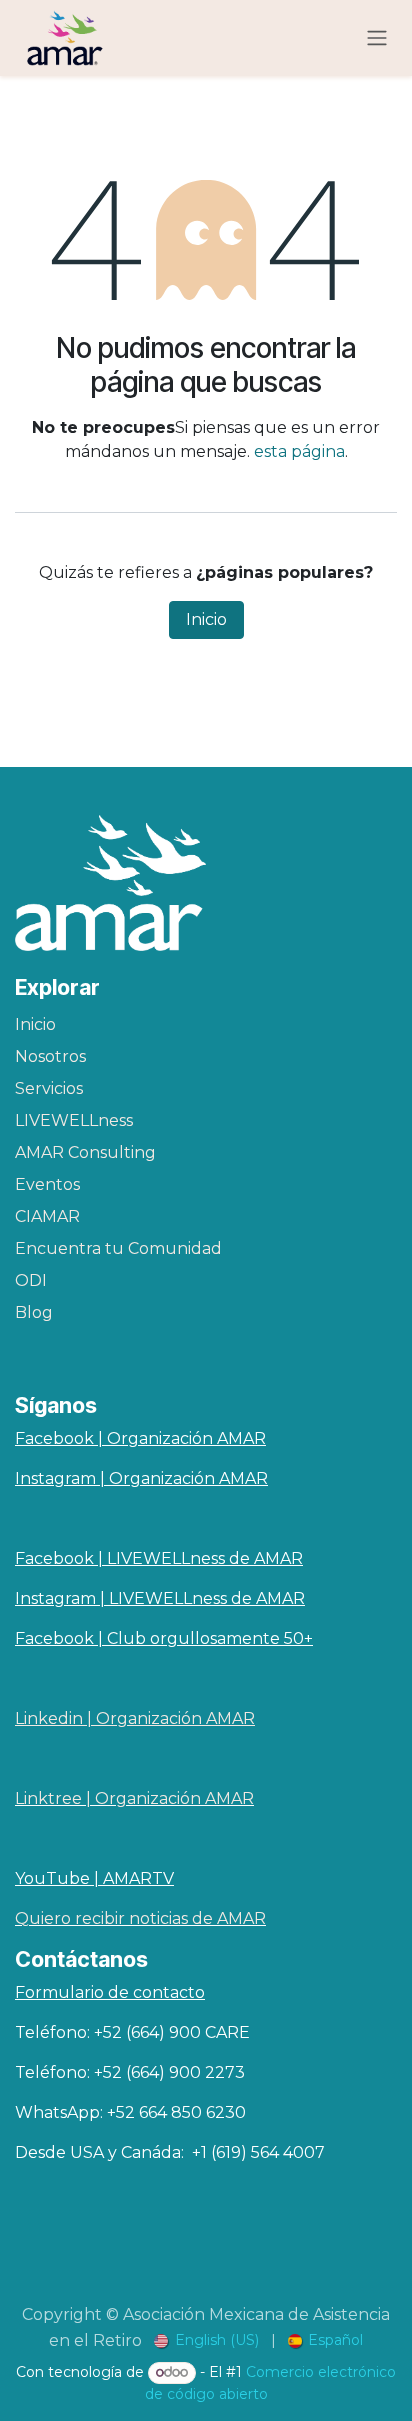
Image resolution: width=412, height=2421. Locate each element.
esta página (299, 451)
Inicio (206, 619)
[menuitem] (206, 2340)
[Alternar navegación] (377, 38)
